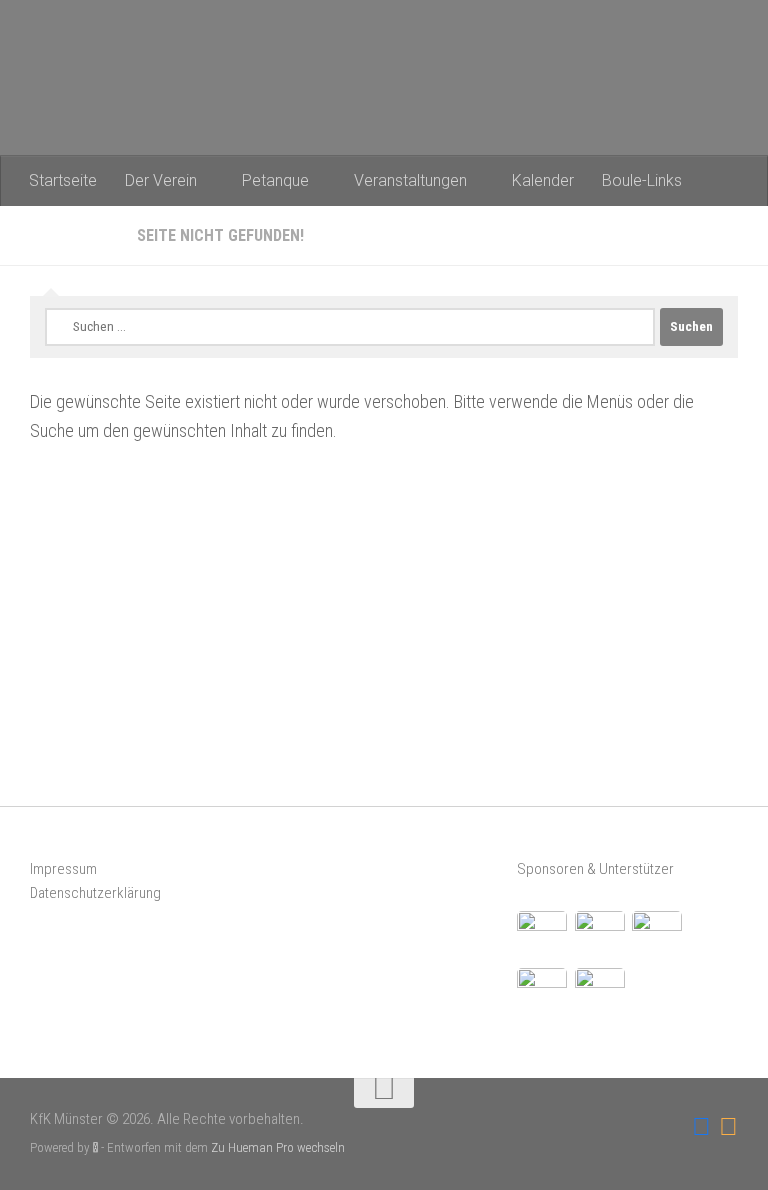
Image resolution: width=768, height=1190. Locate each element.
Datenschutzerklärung (95, 893)
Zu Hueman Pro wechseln (278, 1147)
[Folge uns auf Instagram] (728, 1127)
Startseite (63, 180)
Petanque (275, 180)
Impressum (63, 869)
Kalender (543, 180)
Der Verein (161, 180)
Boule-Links (642, 180)
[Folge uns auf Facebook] (701, 1127)
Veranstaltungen (410, 180)
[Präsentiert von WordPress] (95, 1147)
